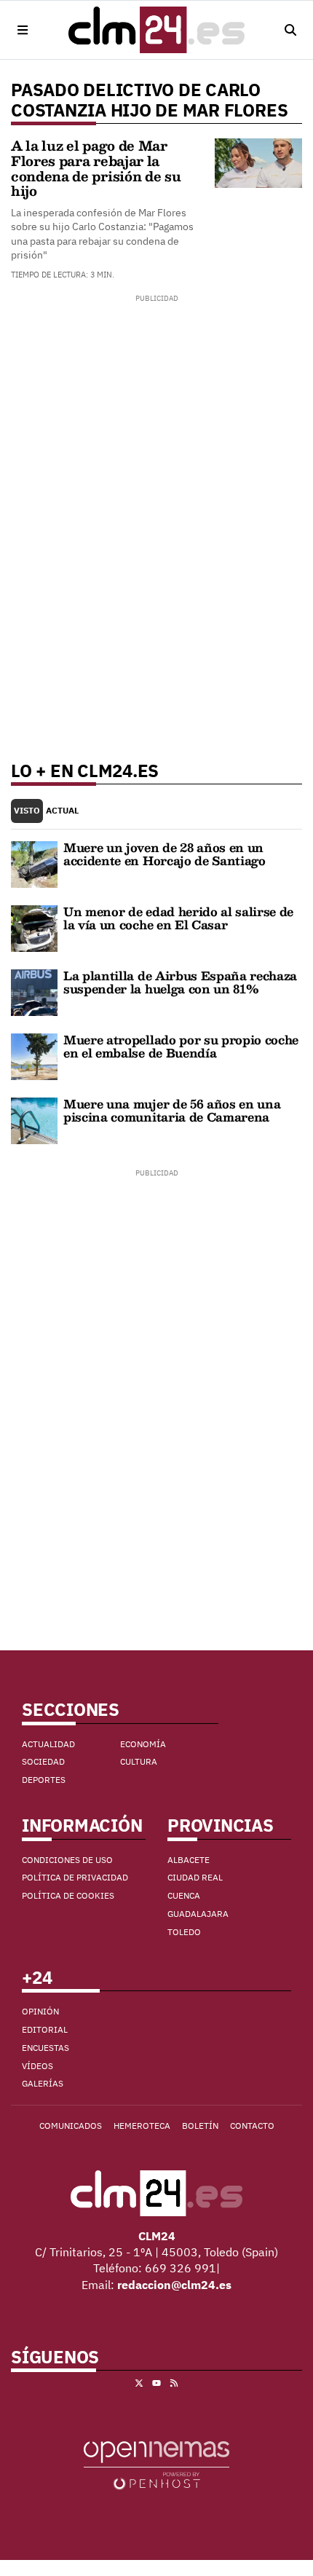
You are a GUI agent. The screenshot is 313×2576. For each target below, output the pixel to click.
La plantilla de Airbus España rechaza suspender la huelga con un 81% (180, 982)
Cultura (139, 1761)
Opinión (40, 2011)
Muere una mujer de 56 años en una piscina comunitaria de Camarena (172, 1110)
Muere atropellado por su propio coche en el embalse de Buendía (181, 1046)
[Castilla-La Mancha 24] (156, 30)
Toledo (184, 1932)
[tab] (27, 811)
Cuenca (184, 1895)
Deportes (44, 1780)
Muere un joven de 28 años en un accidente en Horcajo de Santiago (165, 854)
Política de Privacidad (75, 1877)
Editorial (45, 2029)
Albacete (189, 1860)
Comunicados (71, 2126)
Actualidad (48, 1744)
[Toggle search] (290, 30)
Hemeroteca (142, 2126)
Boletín (200, 2126)
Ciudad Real (195, 1877)
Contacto (252, 2126)
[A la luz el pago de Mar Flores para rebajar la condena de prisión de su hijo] (258, 162)
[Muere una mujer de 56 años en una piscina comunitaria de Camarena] (34, 1119)
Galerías (43, 2083)
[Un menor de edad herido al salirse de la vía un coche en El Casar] (34, 927)
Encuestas (45, 2048)
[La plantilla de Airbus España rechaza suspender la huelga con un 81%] (34, 991)
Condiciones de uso (67, 1860)
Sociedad (43, 1761)
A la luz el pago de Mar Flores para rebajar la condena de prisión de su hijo (96, 168)
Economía (143, 1744)
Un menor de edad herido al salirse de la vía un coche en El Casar (178, 918)
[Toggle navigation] (23, 30)
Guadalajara (198, 1914)
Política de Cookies (68, 1895)
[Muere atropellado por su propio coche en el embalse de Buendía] (34, 1055)
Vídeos (37, 2066)
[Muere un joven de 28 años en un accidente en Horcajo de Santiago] (34, 863)
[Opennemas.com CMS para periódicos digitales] (156, 2465)
